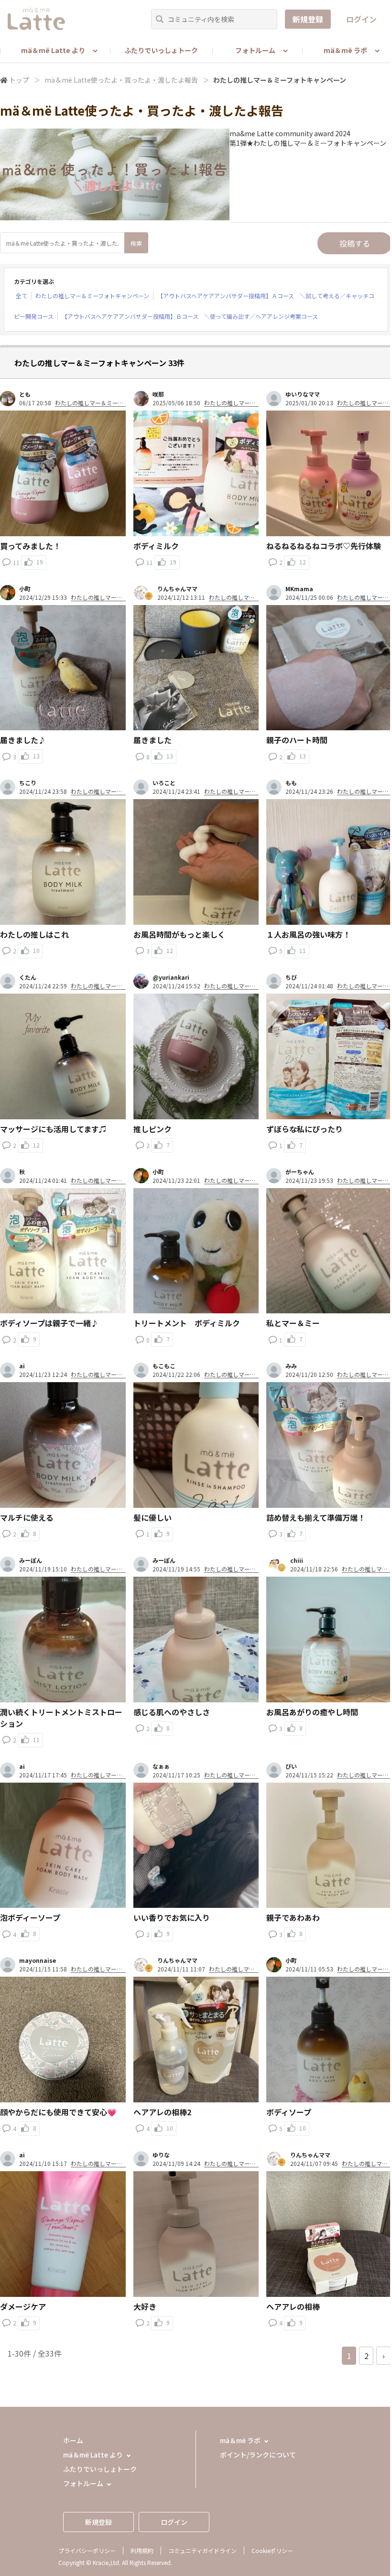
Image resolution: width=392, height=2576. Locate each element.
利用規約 (142, 2550)
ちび (291, 977)
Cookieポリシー (272, 2550)
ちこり (28, 783)
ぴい (291, 1766)
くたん (28, 977)
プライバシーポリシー (87, 2550)
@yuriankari (171, 977)
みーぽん (31, 1560)
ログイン (361, 19)
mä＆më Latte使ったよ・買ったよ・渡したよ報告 (121, 80)
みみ (291, 1366)
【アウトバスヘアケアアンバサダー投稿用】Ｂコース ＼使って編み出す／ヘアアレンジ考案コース (190, 316)
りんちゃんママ (177, 589)
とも (25, 394)
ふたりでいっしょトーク (161, 50)
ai (22, 1366)
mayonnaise (38, 1960)
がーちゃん (300, 1172)
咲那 (158, 394)
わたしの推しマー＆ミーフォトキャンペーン (92, 296)
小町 (25, 589)
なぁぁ (161, 1766)
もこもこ (164, 1366)
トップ (19, 80)
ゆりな (161, 2155)
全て (22, 296)
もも (291, 783)
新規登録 (308, 19)
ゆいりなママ (303, 394)
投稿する (355, 243)
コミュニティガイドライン (202, 2550)
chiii (297, 1560)
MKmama (299, 589)
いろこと (164, 783)
